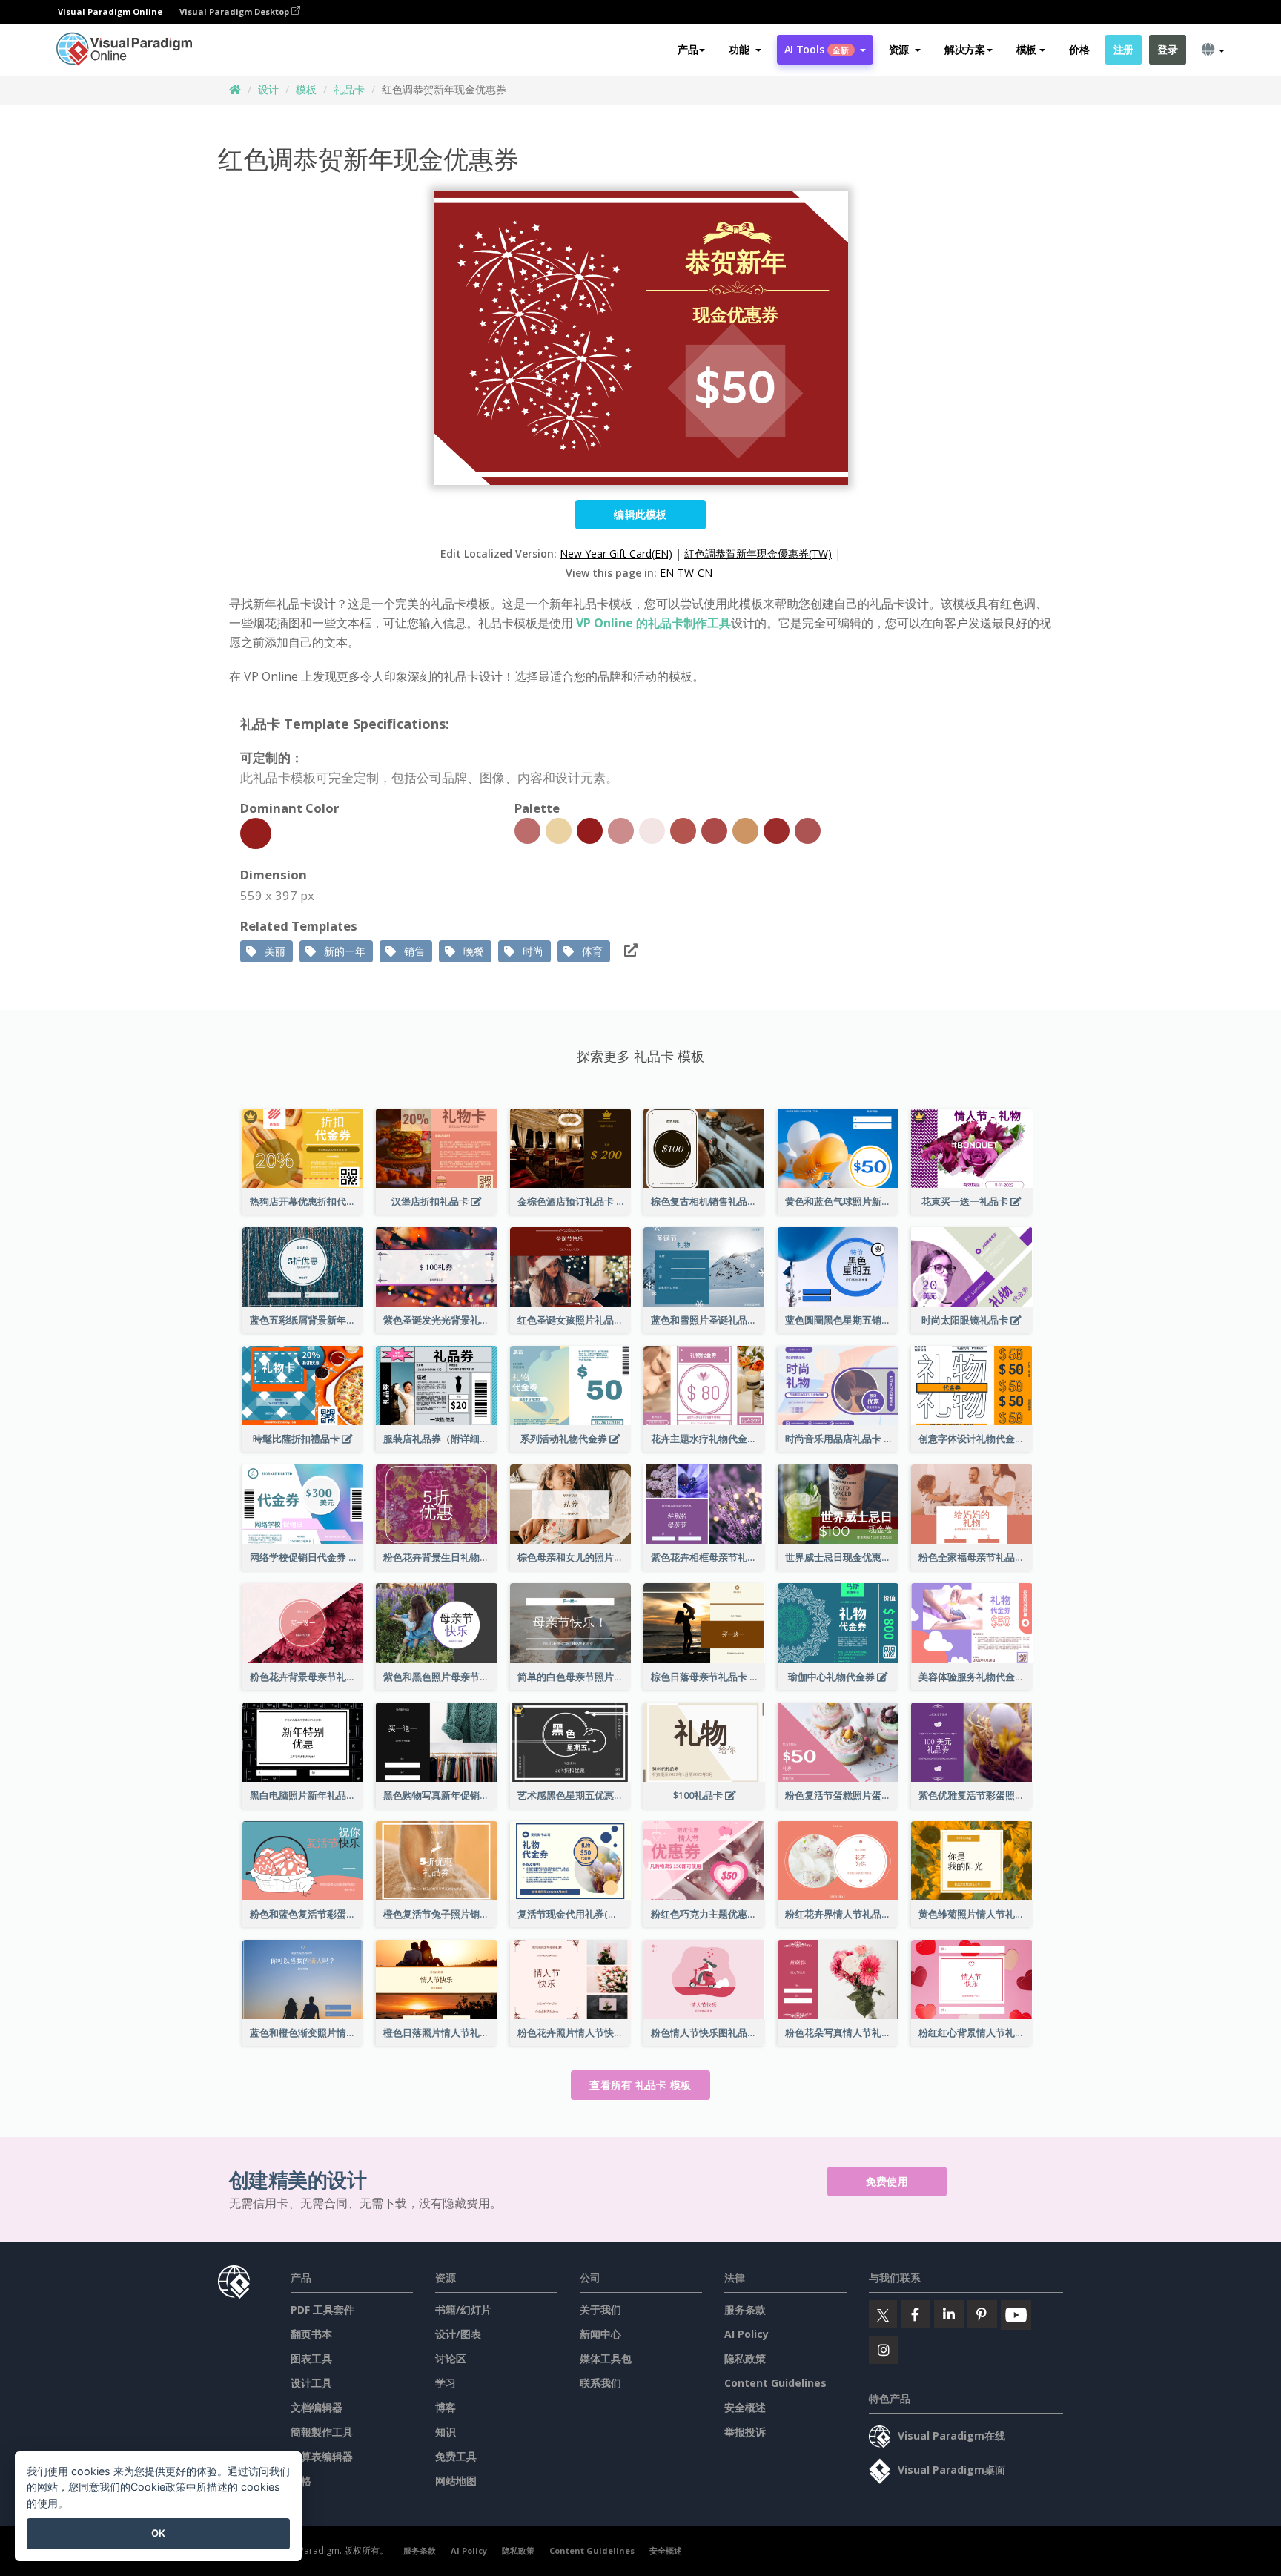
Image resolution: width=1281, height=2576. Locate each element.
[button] (745, 50)
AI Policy (747, 2334)
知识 (446, 2432)
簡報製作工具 (322, 2432)
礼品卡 (349, 89)
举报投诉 (745, 2432)
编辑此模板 (640, 514)
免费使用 (887, 2181)
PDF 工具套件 (322, 2309)
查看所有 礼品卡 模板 (640, 2085)
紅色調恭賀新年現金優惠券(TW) (758, 554)
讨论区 (451, 2358)
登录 (1167, 49)
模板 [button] (1026, 49)
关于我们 (600, 2309)
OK (158, 2533)
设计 (268, 89)
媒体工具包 (606, 2358)
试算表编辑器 (322, 2456)
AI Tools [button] (817, 49)
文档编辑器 (317, 2407)
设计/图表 (458, 2334)
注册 (1123, 49)
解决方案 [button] (965, 49)
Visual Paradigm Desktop (235, 11)
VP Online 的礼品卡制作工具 (653, 623)
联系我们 (600, 2383)
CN (705, 573)
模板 (306, 89)
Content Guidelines (775, 2383)
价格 (1079, 49)
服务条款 (745, 2309)
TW (686, 573)
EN (667, 573)
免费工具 (456, 2456)
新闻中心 (600, 2334)
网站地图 (456, 2481)
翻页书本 (311, 2334)
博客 (446, 2407)
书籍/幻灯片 (463, 2309)
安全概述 (745, 2407)
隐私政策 (745, 2358)
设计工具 (311, 2383)
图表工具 (311, 2358)
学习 (446, 2383)
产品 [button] (688, 49)
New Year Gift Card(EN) (616, 554)
